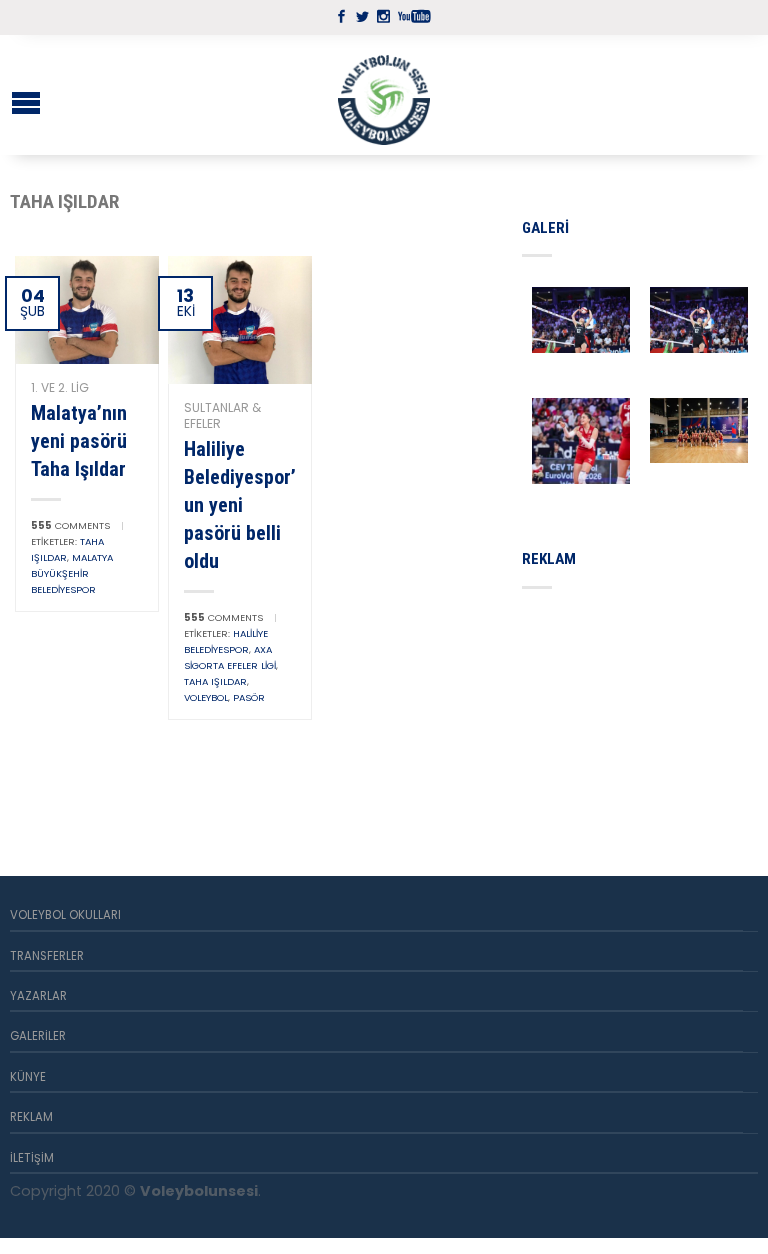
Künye (28, 1077)
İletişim (32, 1158)
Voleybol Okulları (65, 915)
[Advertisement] (645, 709)
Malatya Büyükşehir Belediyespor (72, 573)
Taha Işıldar (215, 681)
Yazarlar (38, 996)
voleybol (206, 697)
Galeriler (38, 1036)
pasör (249, 697)
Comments (70, 525)
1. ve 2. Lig (60, 387)
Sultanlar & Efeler (222, 415)
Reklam (31, 1117)
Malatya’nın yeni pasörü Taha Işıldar (79, 441)
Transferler (47, 956)
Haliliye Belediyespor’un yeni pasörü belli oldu (240, 505)
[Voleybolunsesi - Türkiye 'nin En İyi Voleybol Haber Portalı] (384, 95)
